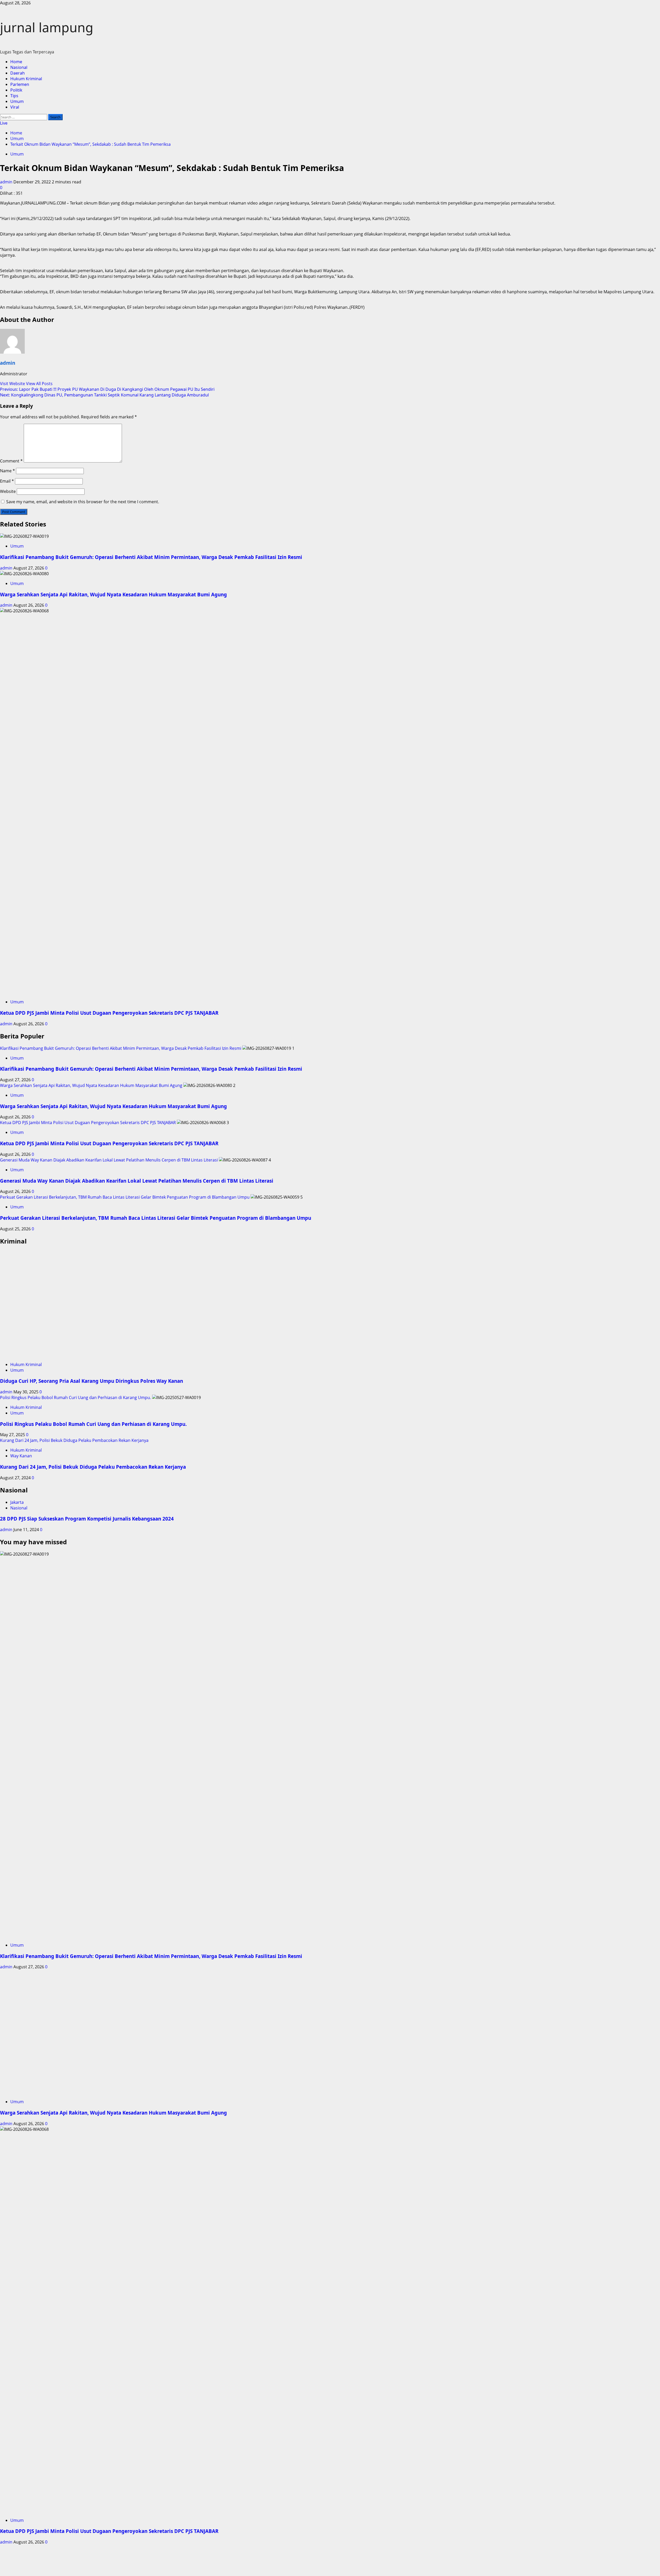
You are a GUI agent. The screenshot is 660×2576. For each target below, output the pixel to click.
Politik (16, 90)
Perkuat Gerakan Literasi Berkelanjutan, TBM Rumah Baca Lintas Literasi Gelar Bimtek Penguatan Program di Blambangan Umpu (125, 1197)
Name (7, 471)
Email (7, 481)
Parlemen (20, 84)
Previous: (107, 389)
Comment (11, 461)
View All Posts (39, 384)
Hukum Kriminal (26, 79)
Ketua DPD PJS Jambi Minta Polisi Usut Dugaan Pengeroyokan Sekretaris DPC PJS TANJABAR (109, 1013)
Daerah (18, 73)
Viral (15, 107)
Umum (17, 101)
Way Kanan (21, 1456)
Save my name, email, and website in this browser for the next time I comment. (83, 502)
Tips (14, 96)
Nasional (19, 67)
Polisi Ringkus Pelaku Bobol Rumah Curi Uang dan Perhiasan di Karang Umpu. (76, 1397)
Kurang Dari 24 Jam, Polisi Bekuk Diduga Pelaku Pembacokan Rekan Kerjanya (74, 1440)
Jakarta (17, 1502)
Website (8, 491)
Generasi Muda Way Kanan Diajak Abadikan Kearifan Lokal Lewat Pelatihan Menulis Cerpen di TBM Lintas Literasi (109, 1160)
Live (4, 123)
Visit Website (13, 384)
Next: (104, 395)
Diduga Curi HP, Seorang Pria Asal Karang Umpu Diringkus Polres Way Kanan (92, 1381)
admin (7, 182)
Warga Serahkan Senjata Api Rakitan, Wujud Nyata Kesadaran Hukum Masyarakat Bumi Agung (113, 594)
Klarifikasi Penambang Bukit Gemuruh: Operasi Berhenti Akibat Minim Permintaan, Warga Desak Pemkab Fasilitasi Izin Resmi (151, 557)
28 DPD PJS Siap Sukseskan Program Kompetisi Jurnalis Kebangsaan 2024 (87, 1519)
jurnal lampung (47, 27)
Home (16, 62)
